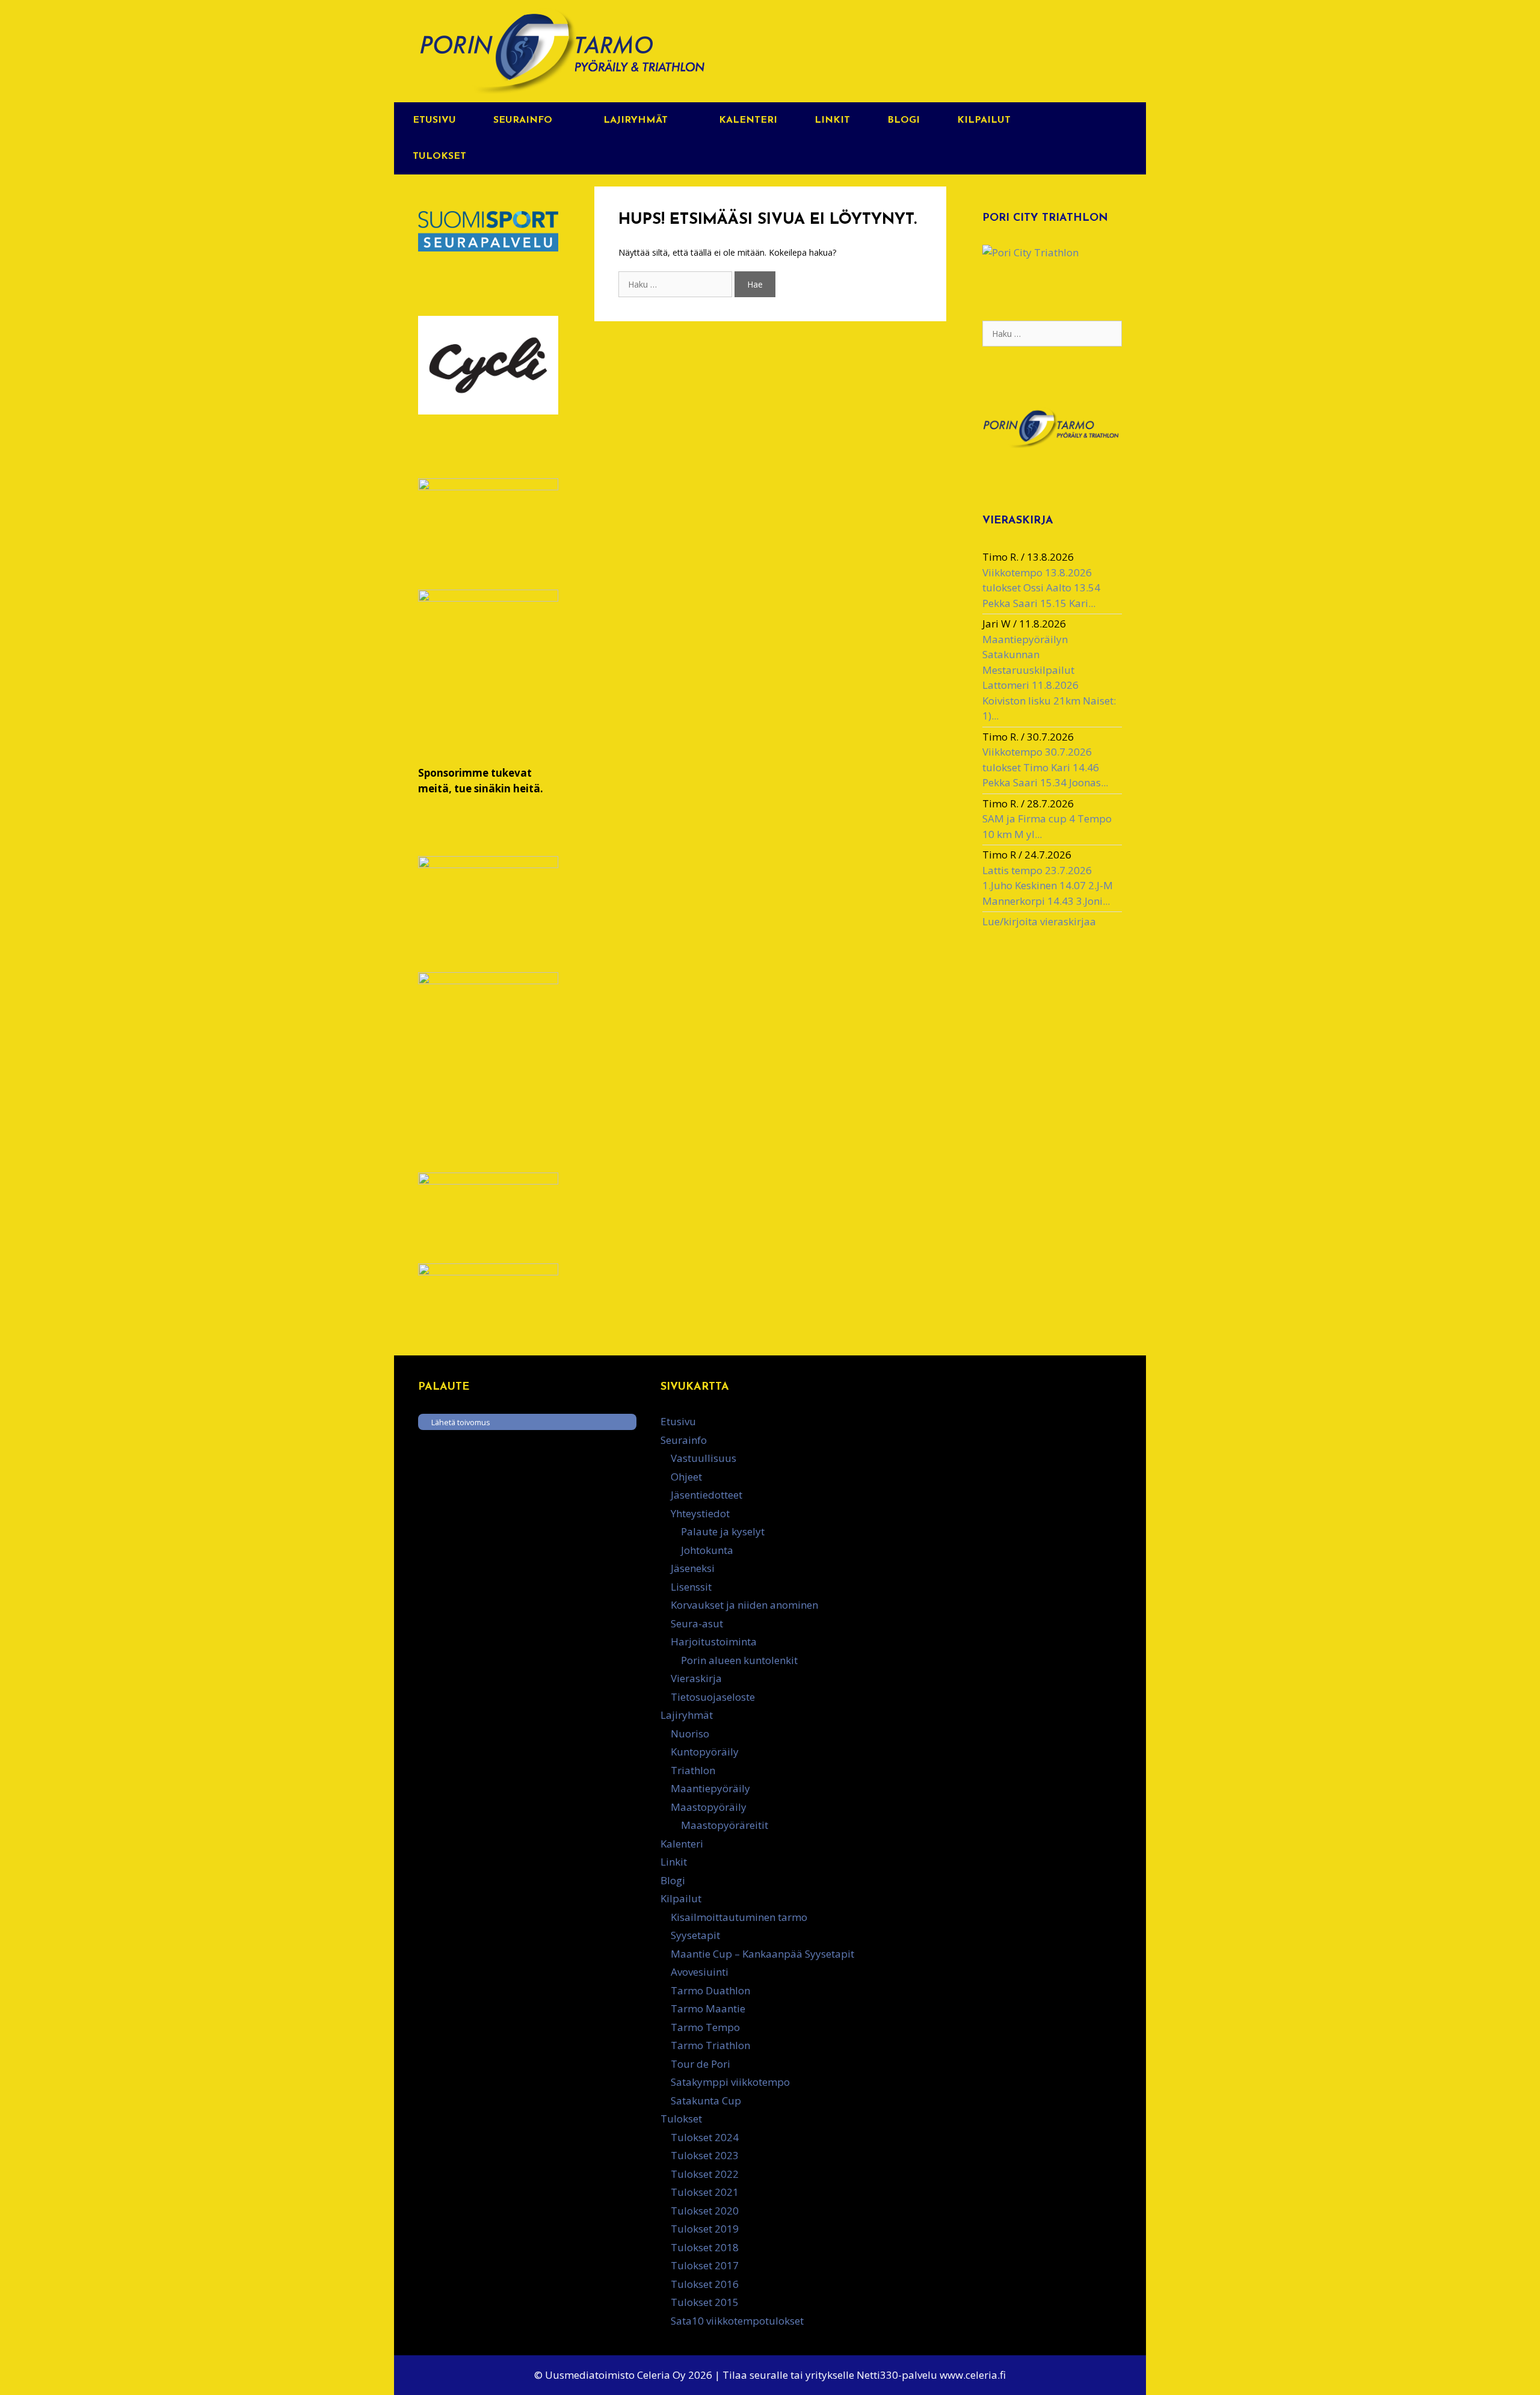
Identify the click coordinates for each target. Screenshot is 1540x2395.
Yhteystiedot (700, 1513)
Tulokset (439, 156)
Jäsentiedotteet (707, 1495)
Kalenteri (748, 120)
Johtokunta (707, 1550)
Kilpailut (984, 120)
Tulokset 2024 (705, 2137)
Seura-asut (697, 1623)
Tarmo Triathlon (710, 2045)
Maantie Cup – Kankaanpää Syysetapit (762, 1954)
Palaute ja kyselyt (723, 1531)
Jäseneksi (693, 1568)
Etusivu (434, 120)
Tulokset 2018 (705, 2247)
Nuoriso (690, 1734)
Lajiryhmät (636, 120)
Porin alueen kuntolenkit (739, 1660)
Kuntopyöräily (705, 1752)
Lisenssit (691, 1587)
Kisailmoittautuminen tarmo (739, 1917)
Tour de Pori (701, 2064)
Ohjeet (686, 1477)
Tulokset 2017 (705, 2265)
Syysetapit (695, 1935)
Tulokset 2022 (705, 2174)
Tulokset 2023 (705, 2155)
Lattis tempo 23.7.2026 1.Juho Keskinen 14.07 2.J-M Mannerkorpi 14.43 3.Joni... (1048, 886)
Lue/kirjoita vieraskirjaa (1039, 921)
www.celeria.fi (973, 2375)
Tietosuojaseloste (713, 1697)
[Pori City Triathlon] (1030, 252)
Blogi (904, 120)
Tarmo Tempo (705, 2027)
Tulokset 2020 (705, 2211)
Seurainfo (523, 120)
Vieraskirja (696, 1678)
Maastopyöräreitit (725, 1825)
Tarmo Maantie (708, 2008)
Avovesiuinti (700, 1972)
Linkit (832, 120)
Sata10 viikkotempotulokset (737, 2321)
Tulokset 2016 (705, 2284)
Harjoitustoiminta (714, 1641)
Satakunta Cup (706, 2101)
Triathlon (693, 1770)
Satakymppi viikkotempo (730, 2082)
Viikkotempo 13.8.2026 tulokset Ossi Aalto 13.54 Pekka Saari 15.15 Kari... (1041, 588)
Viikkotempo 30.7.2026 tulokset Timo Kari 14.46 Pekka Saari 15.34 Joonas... (1045, 767)
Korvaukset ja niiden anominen (744, 1605)
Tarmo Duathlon (710, 1990)
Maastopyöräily (709, 1807)
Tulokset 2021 (705, 2192)
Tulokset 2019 (705, 2229)
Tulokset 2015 (705, 2302)
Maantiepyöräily (710, 1788)
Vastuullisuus (704, 1458)
